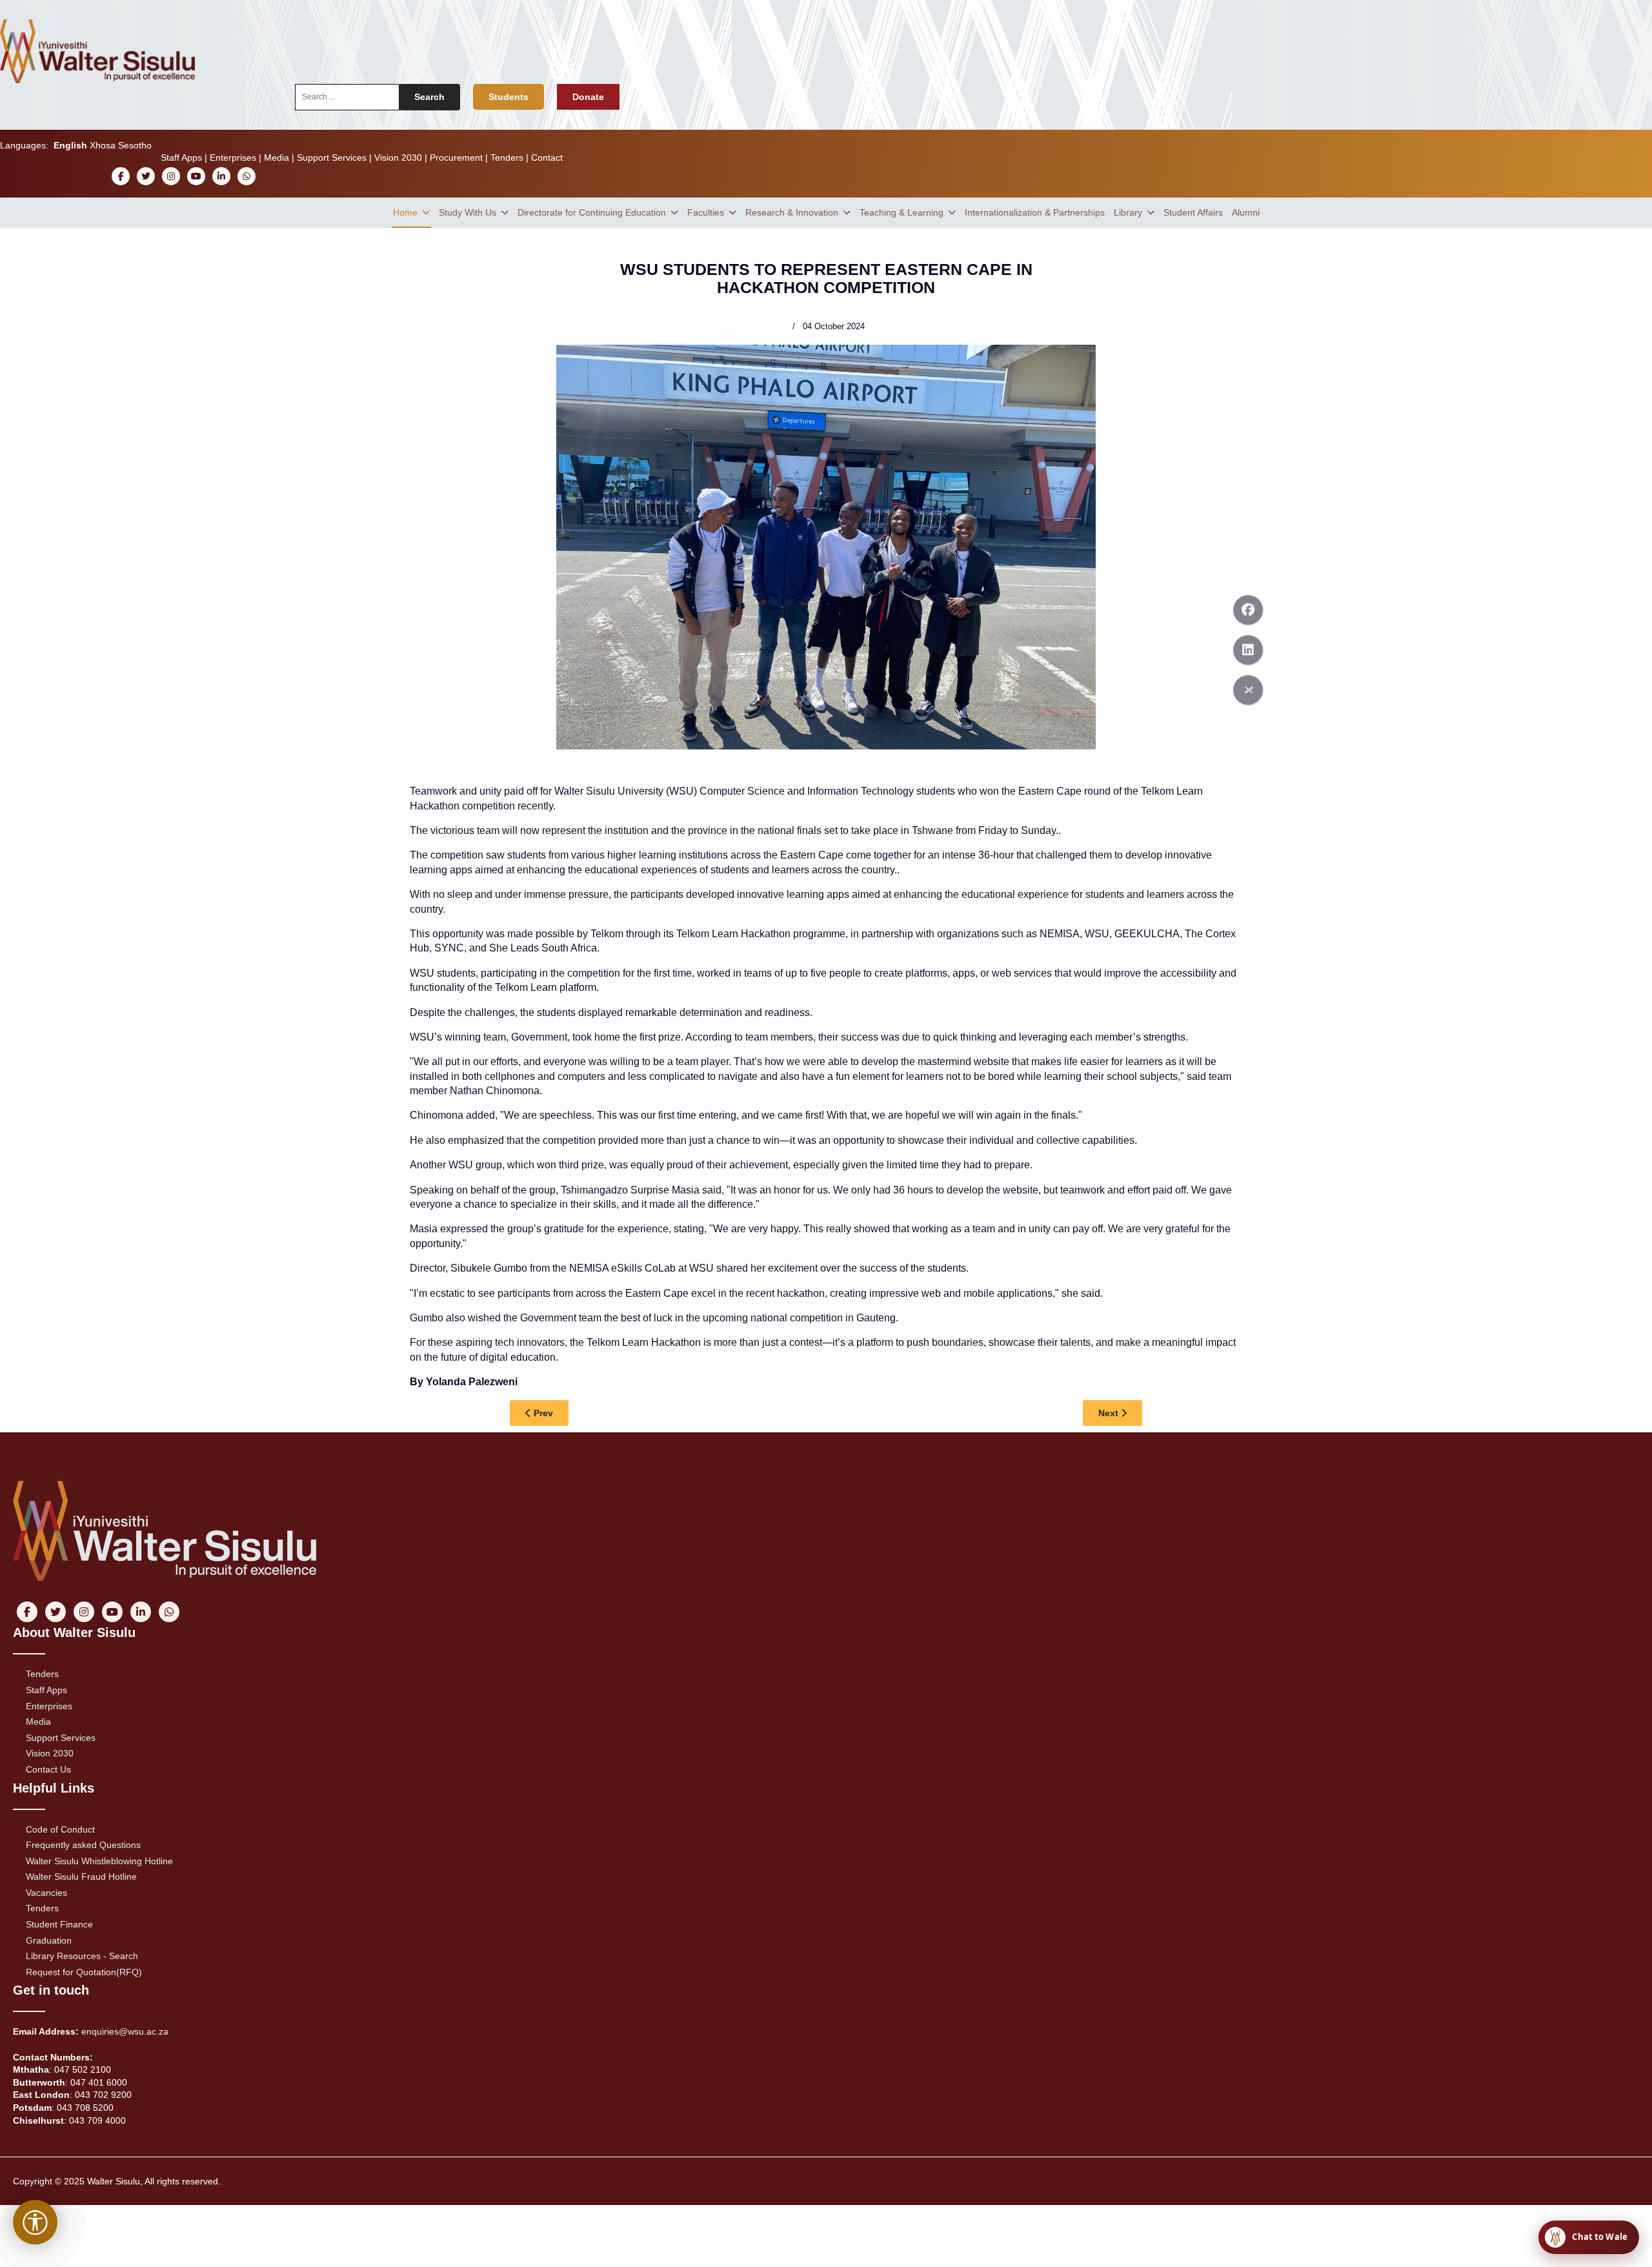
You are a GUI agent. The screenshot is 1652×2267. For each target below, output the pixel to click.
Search (429, 97)
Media (277, 158)
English (70, 145)
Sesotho (135, 145)
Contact (547, 158)
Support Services (332, 158)
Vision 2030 (398, 158)
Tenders (507, 158)
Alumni (1246, 212)
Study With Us (468, 212)
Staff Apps (181, 158)
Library (1128, 212)
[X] (146, 176)
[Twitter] (1248, 690)
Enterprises (233, 158)
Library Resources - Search (82, 1956)
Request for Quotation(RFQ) (84, 1972)
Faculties (706, 212)
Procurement (456, 158)
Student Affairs (1193, 212)
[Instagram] (171, 176)
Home (405, 212)
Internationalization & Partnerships (1035, 212)
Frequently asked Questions (83, 1845)
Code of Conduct (60, 1829)
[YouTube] (196, 176)
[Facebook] (121, 176)
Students (509, 97)
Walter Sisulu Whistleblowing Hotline (99, 1861)
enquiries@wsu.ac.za (125, 2031)
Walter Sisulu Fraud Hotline (81, 1876)
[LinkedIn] (222, 176)
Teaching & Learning (902, 212)
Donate (588, 97)
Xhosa (103, 145)
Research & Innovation (792, 212)
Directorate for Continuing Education (592, 212)
